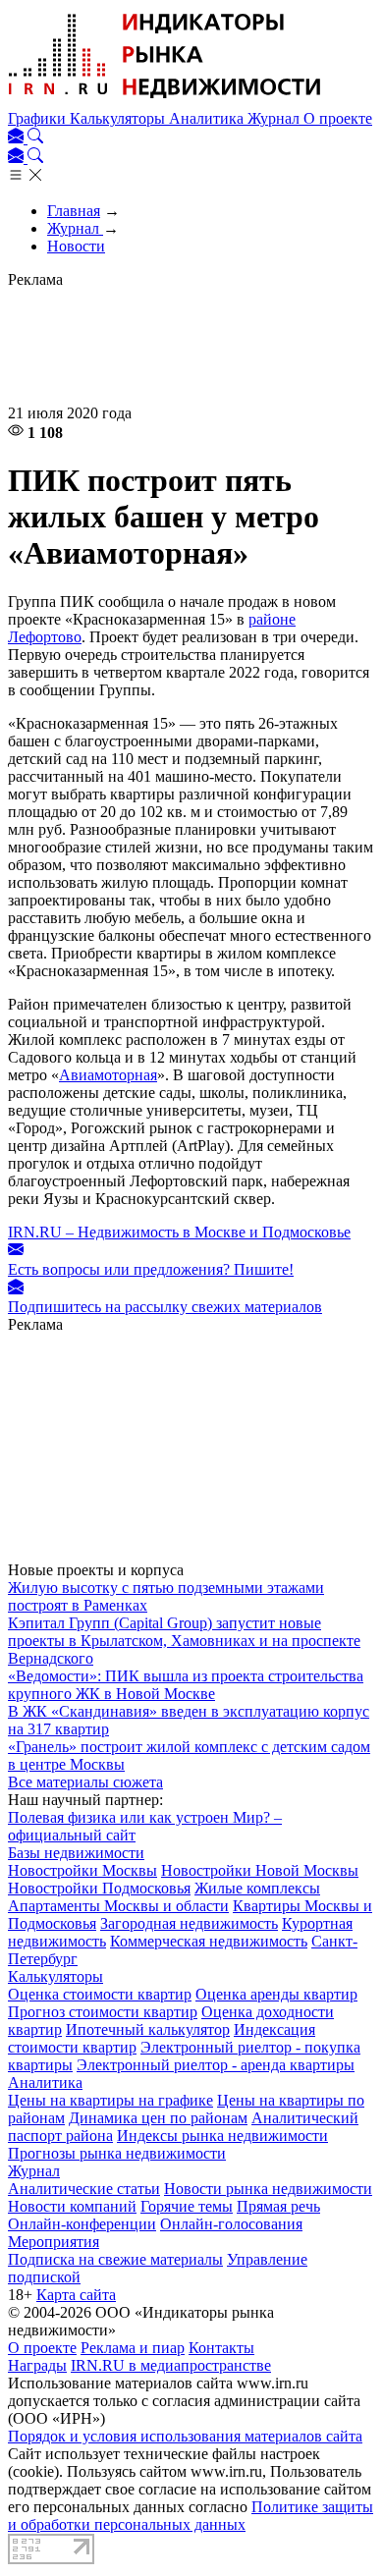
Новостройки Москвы (82, 1870)
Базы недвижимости (76, 1853)
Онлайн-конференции (82, 2224)
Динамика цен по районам (158, 2118)
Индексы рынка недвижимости (222, 2136)
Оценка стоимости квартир (100, 1994)
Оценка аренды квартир (276, 1994)
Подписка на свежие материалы (115, 2259)
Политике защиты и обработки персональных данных (191, 2516)
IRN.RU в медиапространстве (171, 2365)
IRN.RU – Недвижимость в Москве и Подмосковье (179, 1232)
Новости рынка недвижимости (268, 2189)
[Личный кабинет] (18, 138)
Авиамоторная (108, 1075)
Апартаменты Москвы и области (118, 1906)
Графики (39, 118)
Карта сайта (76, 2295)
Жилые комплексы (257, 1888)
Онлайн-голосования (231, 2224)
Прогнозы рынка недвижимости (117, 2153)
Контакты (221, 2348)
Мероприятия (54, 2242)
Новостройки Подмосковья (99, 1888)
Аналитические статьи (84, 2189)
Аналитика (208, 118)
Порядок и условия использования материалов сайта (185, 2436)
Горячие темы (187, 2206)
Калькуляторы (119, 118)
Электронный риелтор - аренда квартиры (216, 2065)
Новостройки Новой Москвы (260, 1870)
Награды (37, 2365)
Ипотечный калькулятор (148, 2029)
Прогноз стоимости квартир (103, 2012)
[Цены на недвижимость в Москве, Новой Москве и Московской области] (165, 101)
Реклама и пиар (133, 2348)
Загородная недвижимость (189, 1923)
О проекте (338, 118)
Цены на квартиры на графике (110, 2100)
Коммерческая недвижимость (209, 1941)
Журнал (275, 118)
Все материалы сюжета (85, 1782)
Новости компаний (72, 2206)
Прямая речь (278, 2206)
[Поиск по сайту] (35, 138)
